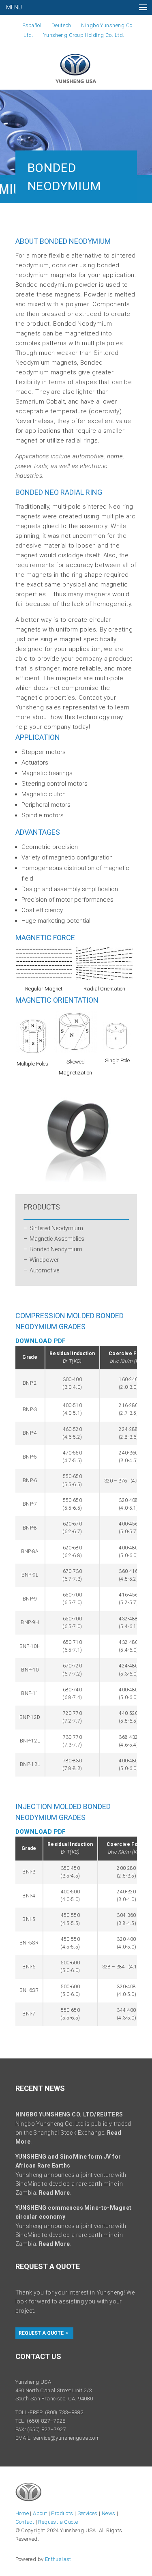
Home (22, 2513)
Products (62, 2513)
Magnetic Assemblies (57, 1239)
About (40, 2513)
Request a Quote (41, 2333)
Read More (55, 2193)
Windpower (44, 1260)
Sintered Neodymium (56, 1228)
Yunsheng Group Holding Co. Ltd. (84, 35)
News (109, 2513)
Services (88, 2513)
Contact (25, 2522)
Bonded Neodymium (56, 1249)
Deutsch (61, 25)
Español (32, 25)
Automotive (44, 1270)
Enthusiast (58, 2559)
